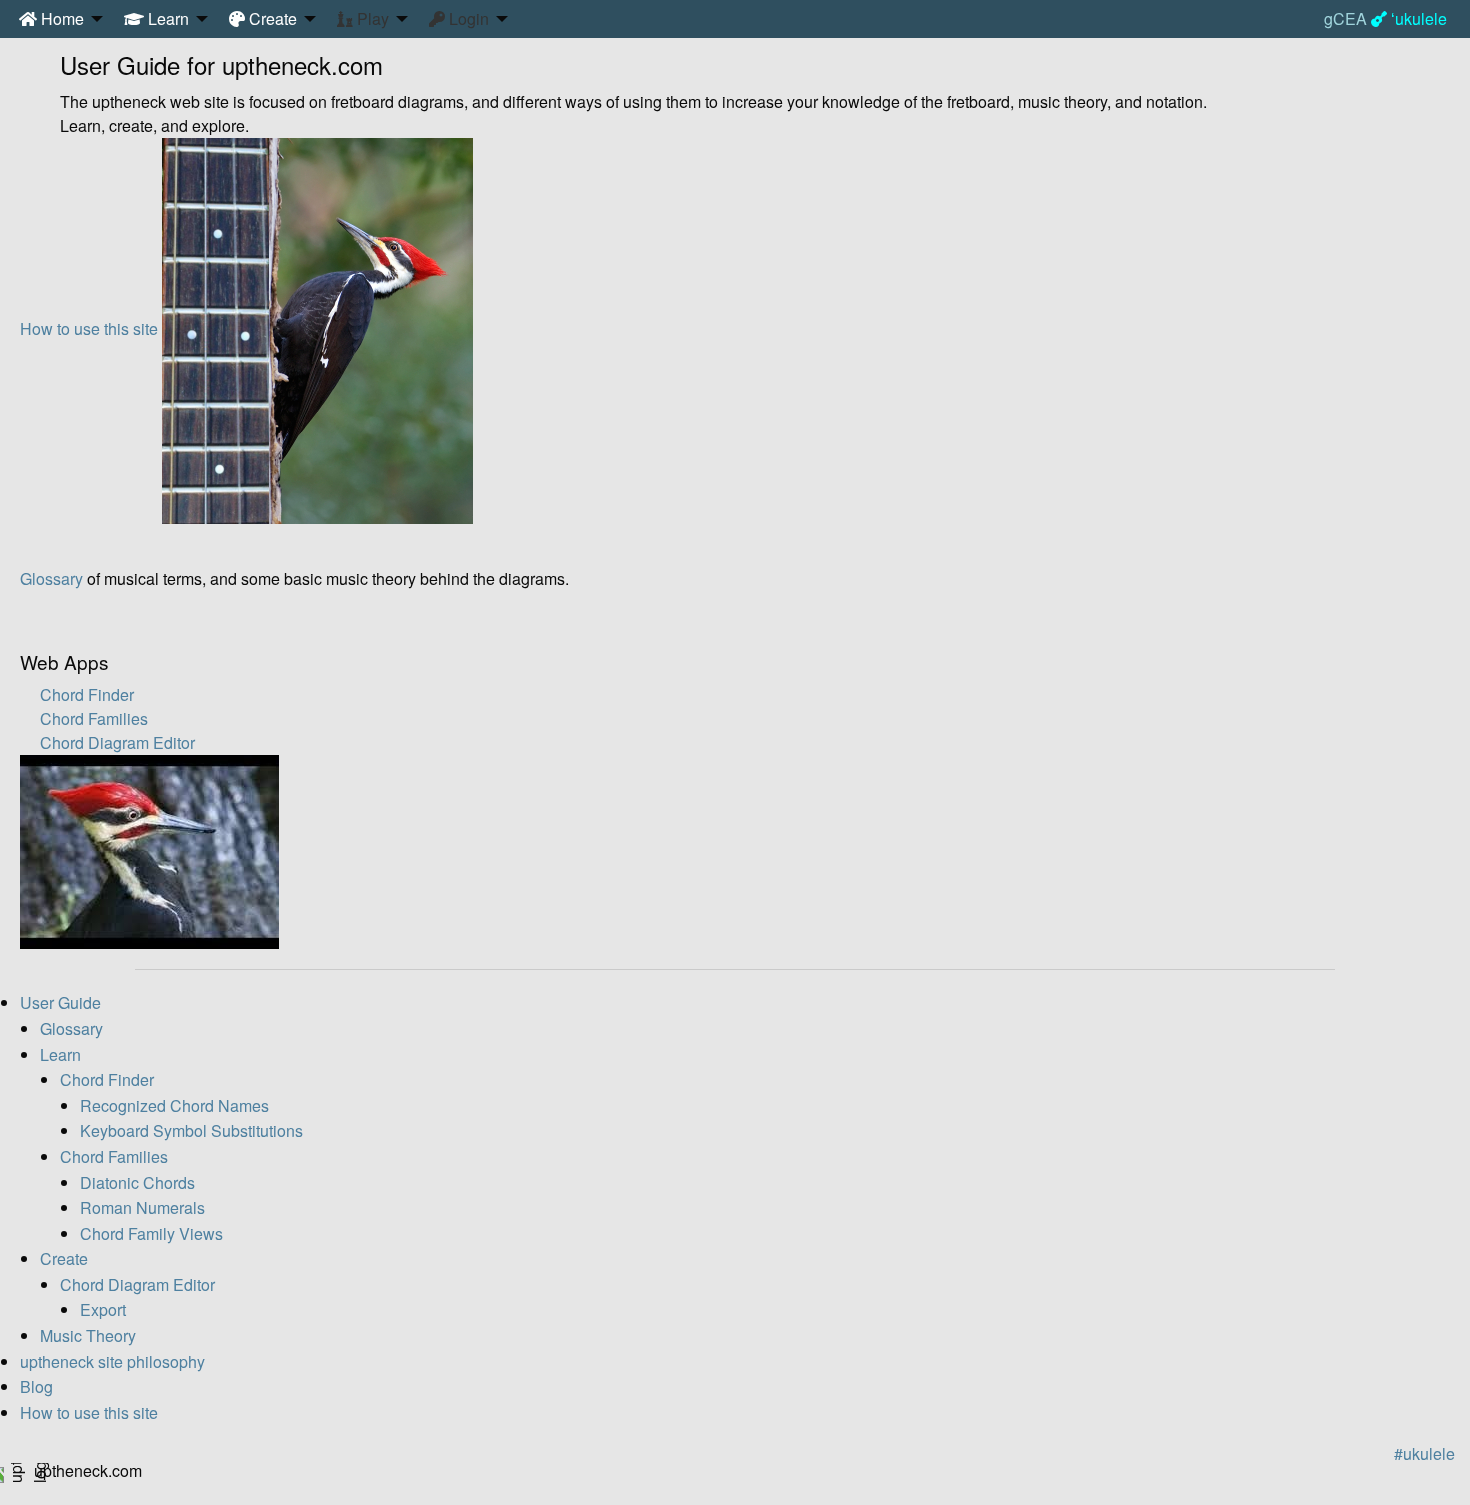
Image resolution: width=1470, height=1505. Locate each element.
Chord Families (94, 718)
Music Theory (88, 1335)
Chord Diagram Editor (117, 742)
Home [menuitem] (60, 18)
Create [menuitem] (271, 18)
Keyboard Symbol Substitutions (191, 1130)
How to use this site (89, 328)
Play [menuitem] (371, 18)
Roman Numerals (142, 1207)
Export (103, 1309)
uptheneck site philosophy (112, 1361)
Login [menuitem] (467, 18)
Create (64, 1258)
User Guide (60, 1002)
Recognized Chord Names (174, 1105)
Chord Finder (87, 694)
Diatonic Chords (137, 1182)
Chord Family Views (151, 1233)
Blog (36, 1386)
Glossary (51, 578)
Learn (60, 1054)
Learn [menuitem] (166, 18)
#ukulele (1424, 1453)
